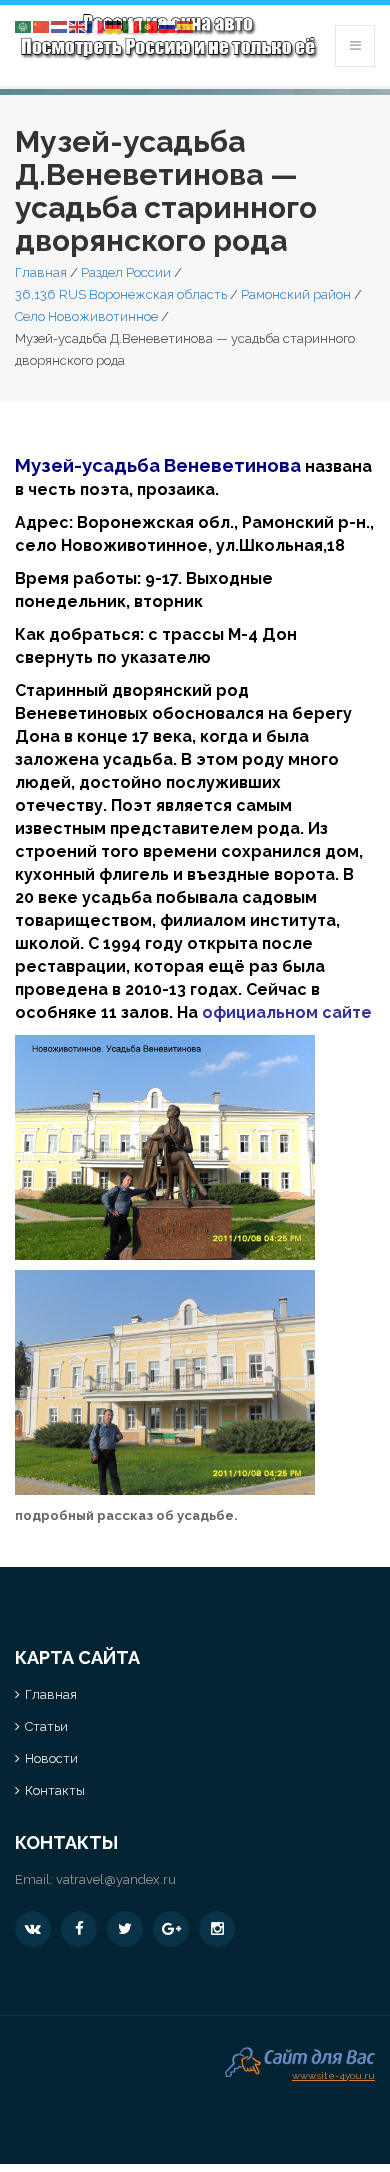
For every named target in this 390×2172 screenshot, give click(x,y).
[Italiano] (132, 25)
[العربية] (24, 25)
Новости (51, 1758)
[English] (78, 25)
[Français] (96, 25)
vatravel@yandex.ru (116, 1879)
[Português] (150, 25)
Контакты (55, 1790)
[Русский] (168, 25)
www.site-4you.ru (333, 2073)
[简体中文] (42, 25)
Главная (41, 272)
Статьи (46, 1726)
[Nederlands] (60, 25)
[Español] (186, 25)
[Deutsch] (114, 25)
